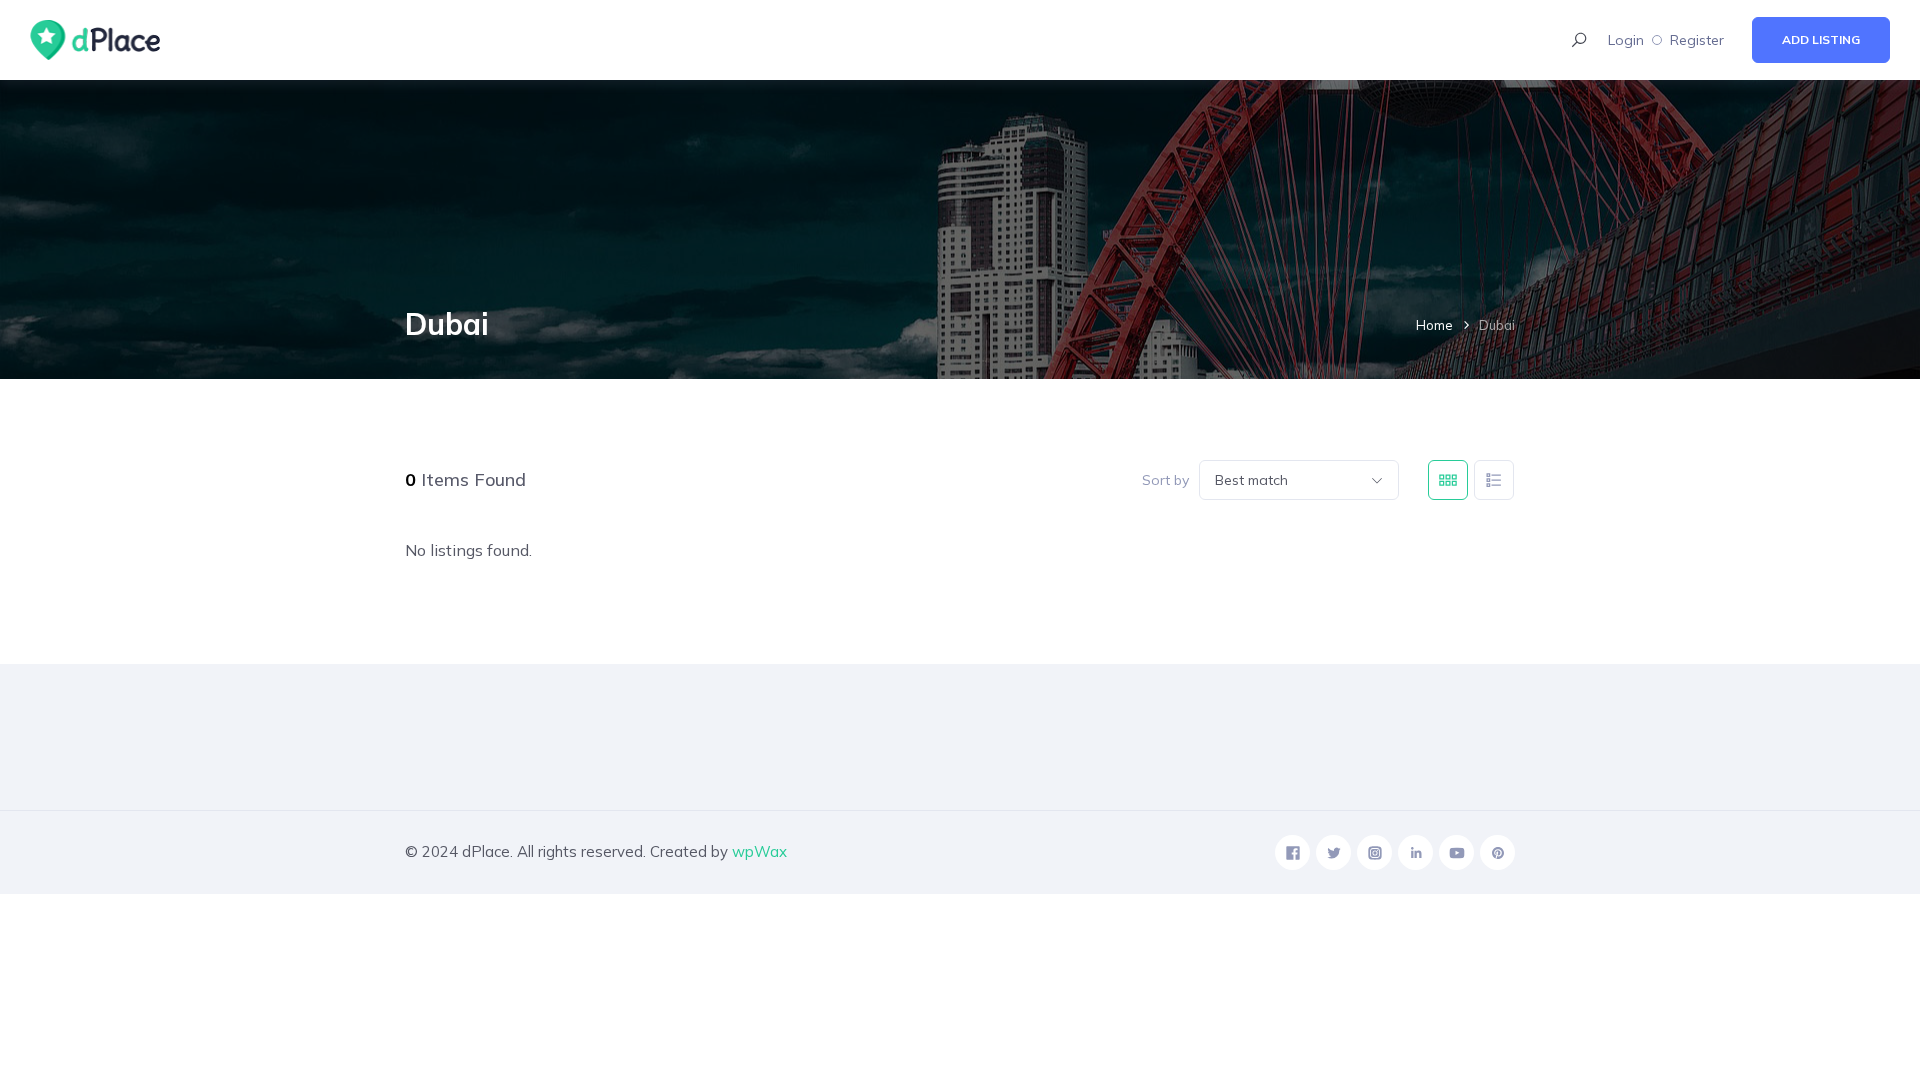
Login (1626, 40)
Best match (1251, 480)
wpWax (759, 851)
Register (1697, 40)
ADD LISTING (1821, 39)
